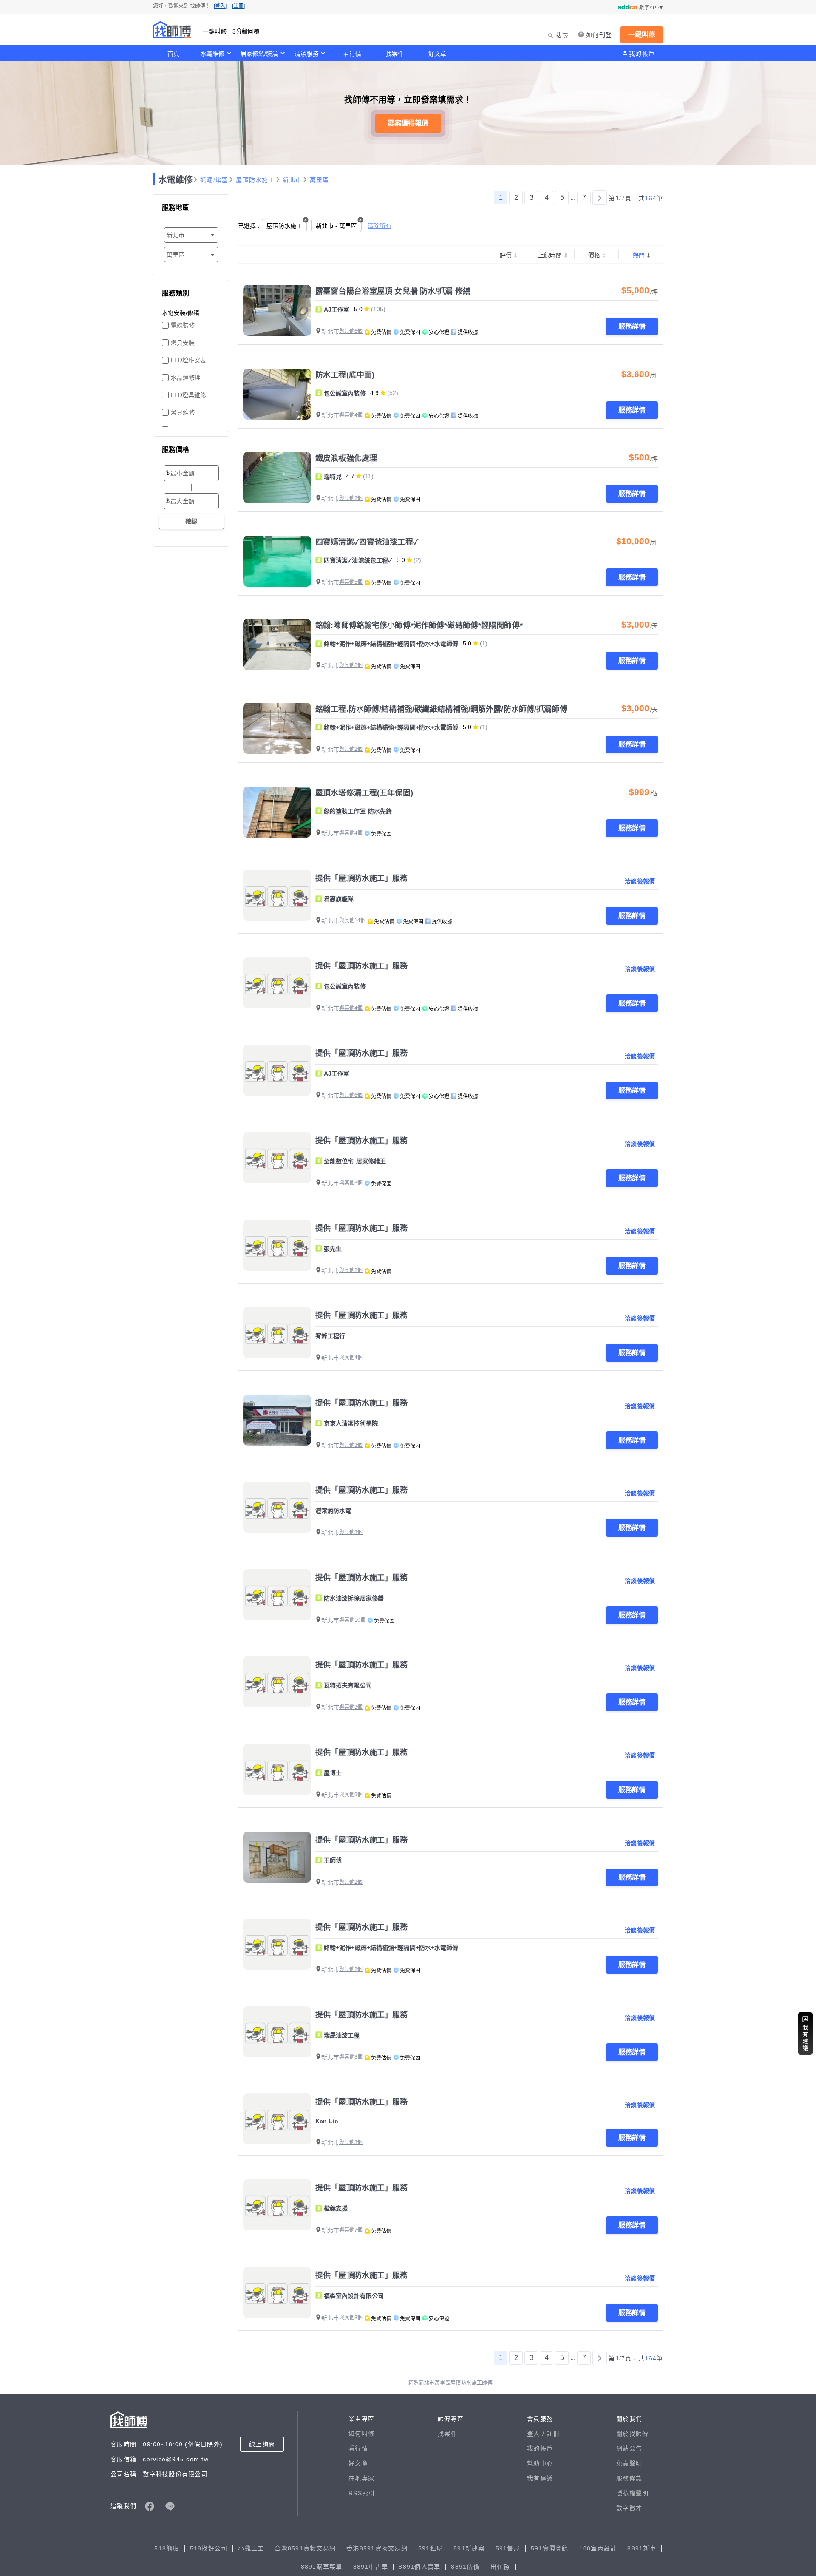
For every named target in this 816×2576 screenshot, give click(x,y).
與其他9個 (351, 1795)
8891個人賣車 (419, 2567)
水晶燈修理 (186, 378)
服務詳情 (632, 326)
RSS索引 (362, 2493)
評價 (506, 255)
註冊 (553, 2434)
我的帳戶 (642, 54)
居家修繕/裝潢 (259, 54)
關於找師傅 (632, 2434)
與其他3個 (351, 1183)
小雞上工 (251, 2548)
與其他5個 (351, 582)
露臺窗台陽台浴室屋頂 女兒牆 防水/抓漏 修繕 (393, 291)
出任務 (500, 2567)
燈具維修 (183, 412)
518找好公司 (209, 2548)
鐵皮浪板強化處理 (346, 458)
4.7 (350, 476)
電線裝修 (183, 325)
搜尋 (562, 35)
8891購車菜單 (322, 2567)
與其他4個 (351, 415)
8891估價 (465, 2567)
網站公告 (629, 2448)
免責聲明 (629, 2463)
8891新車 (642, 2548)
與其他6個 (351, 331)
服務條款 (629, 2478)
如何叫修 (361, 2434)
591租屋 (431, 2548)
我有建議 (540, 2478)
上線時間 (550, 255)
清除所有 (380, 226)
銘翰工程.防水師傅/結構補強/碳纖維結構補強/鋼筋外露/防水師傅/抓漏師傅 (441, 709)
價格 (594, 255)
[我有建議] (805, 2034)
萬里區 (320, 180)
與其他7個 (351, 2230)
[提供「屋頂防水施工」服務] (277, 895)
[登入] (220, 6)
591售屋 (508, 2548)
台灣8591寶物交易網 (305, 2548)
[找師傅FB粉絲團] (150, 2506)
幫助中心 (540, 2463)
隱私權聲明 (632, 2493)
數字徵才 (629, 2508)
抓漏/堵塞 (214, 180)
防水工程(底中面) (345, 375)
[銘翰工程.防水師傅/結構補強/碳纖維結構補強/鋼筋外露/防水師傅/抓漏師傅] (277, 728)
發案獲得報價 (408, 123)
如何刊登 (599, 35)
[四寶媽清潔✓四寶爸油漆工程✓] (277, 561)
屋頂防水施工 (255, 180)
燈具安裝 (183, 343)
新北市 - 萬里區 (336, 226)
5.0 (358, 309)
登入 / (537, 2434)
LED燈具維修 (188, 395)
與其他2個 (351, 498)
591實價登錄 (550, 2548)
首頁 (173, 54)
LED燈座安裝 (188, 360)
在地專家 (361, 2478)
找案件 (395, 54)
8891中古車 (371, 2567)
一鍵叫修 (642, 35)
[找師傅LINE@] (170, 2506)
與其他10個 (352, 1620)
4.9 (374, 393)
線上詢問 (262, 2444)
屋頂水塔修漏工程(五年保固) (364, 793)
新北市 (292, 180)
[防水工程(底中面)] (277, 394)
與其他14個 (352, 920)
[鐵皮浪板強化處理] (277, 477)
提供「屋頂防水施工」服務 (362, 878)
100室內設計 (598, 2548)
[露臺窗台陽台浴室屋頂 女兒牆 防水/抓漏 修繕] (277, 310)
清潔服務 (306, 54)
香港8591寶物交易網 (377, 2548)
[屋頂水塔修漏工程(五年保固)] (277, 812)
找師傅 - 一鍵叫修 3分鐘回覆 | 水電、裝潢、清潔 (172, 30)
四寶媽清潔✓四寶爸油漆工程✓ (367, 542)
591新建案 (469, 2548)
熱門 (639, 255)
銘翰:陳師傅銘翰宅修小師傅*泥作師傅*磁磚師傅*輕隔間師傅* (419, 625)
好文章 (437, 54)
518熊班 (167, 2548)
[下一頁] (600, 198)
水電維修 (212, 54)
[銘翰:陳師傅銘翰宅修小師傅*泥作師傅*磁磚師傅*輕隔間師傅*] (277, 645)
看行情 (352, 54)
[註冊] (238, 6)
